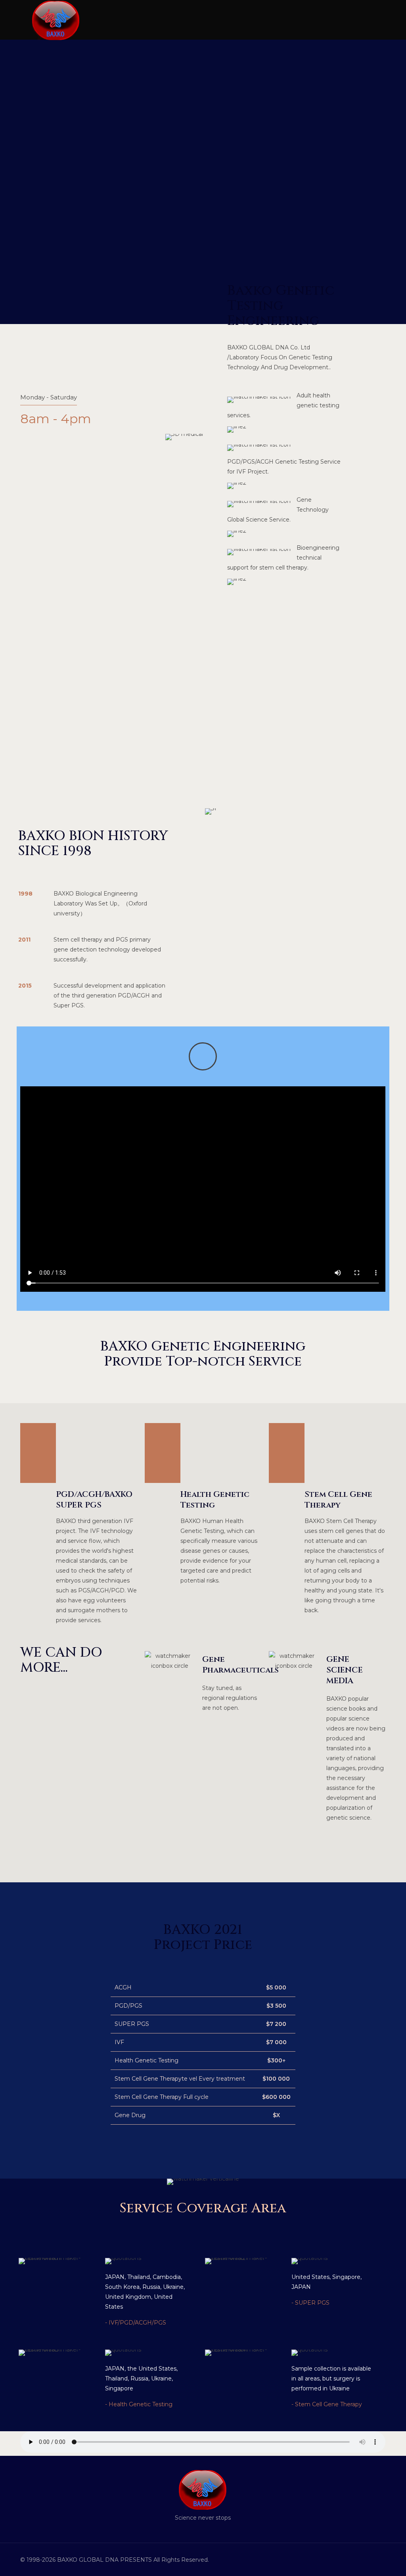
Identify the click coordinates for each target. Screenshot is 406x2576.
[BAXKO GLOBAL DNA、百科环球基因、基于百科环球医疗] (56, 20)
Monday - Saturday (49, 397)
